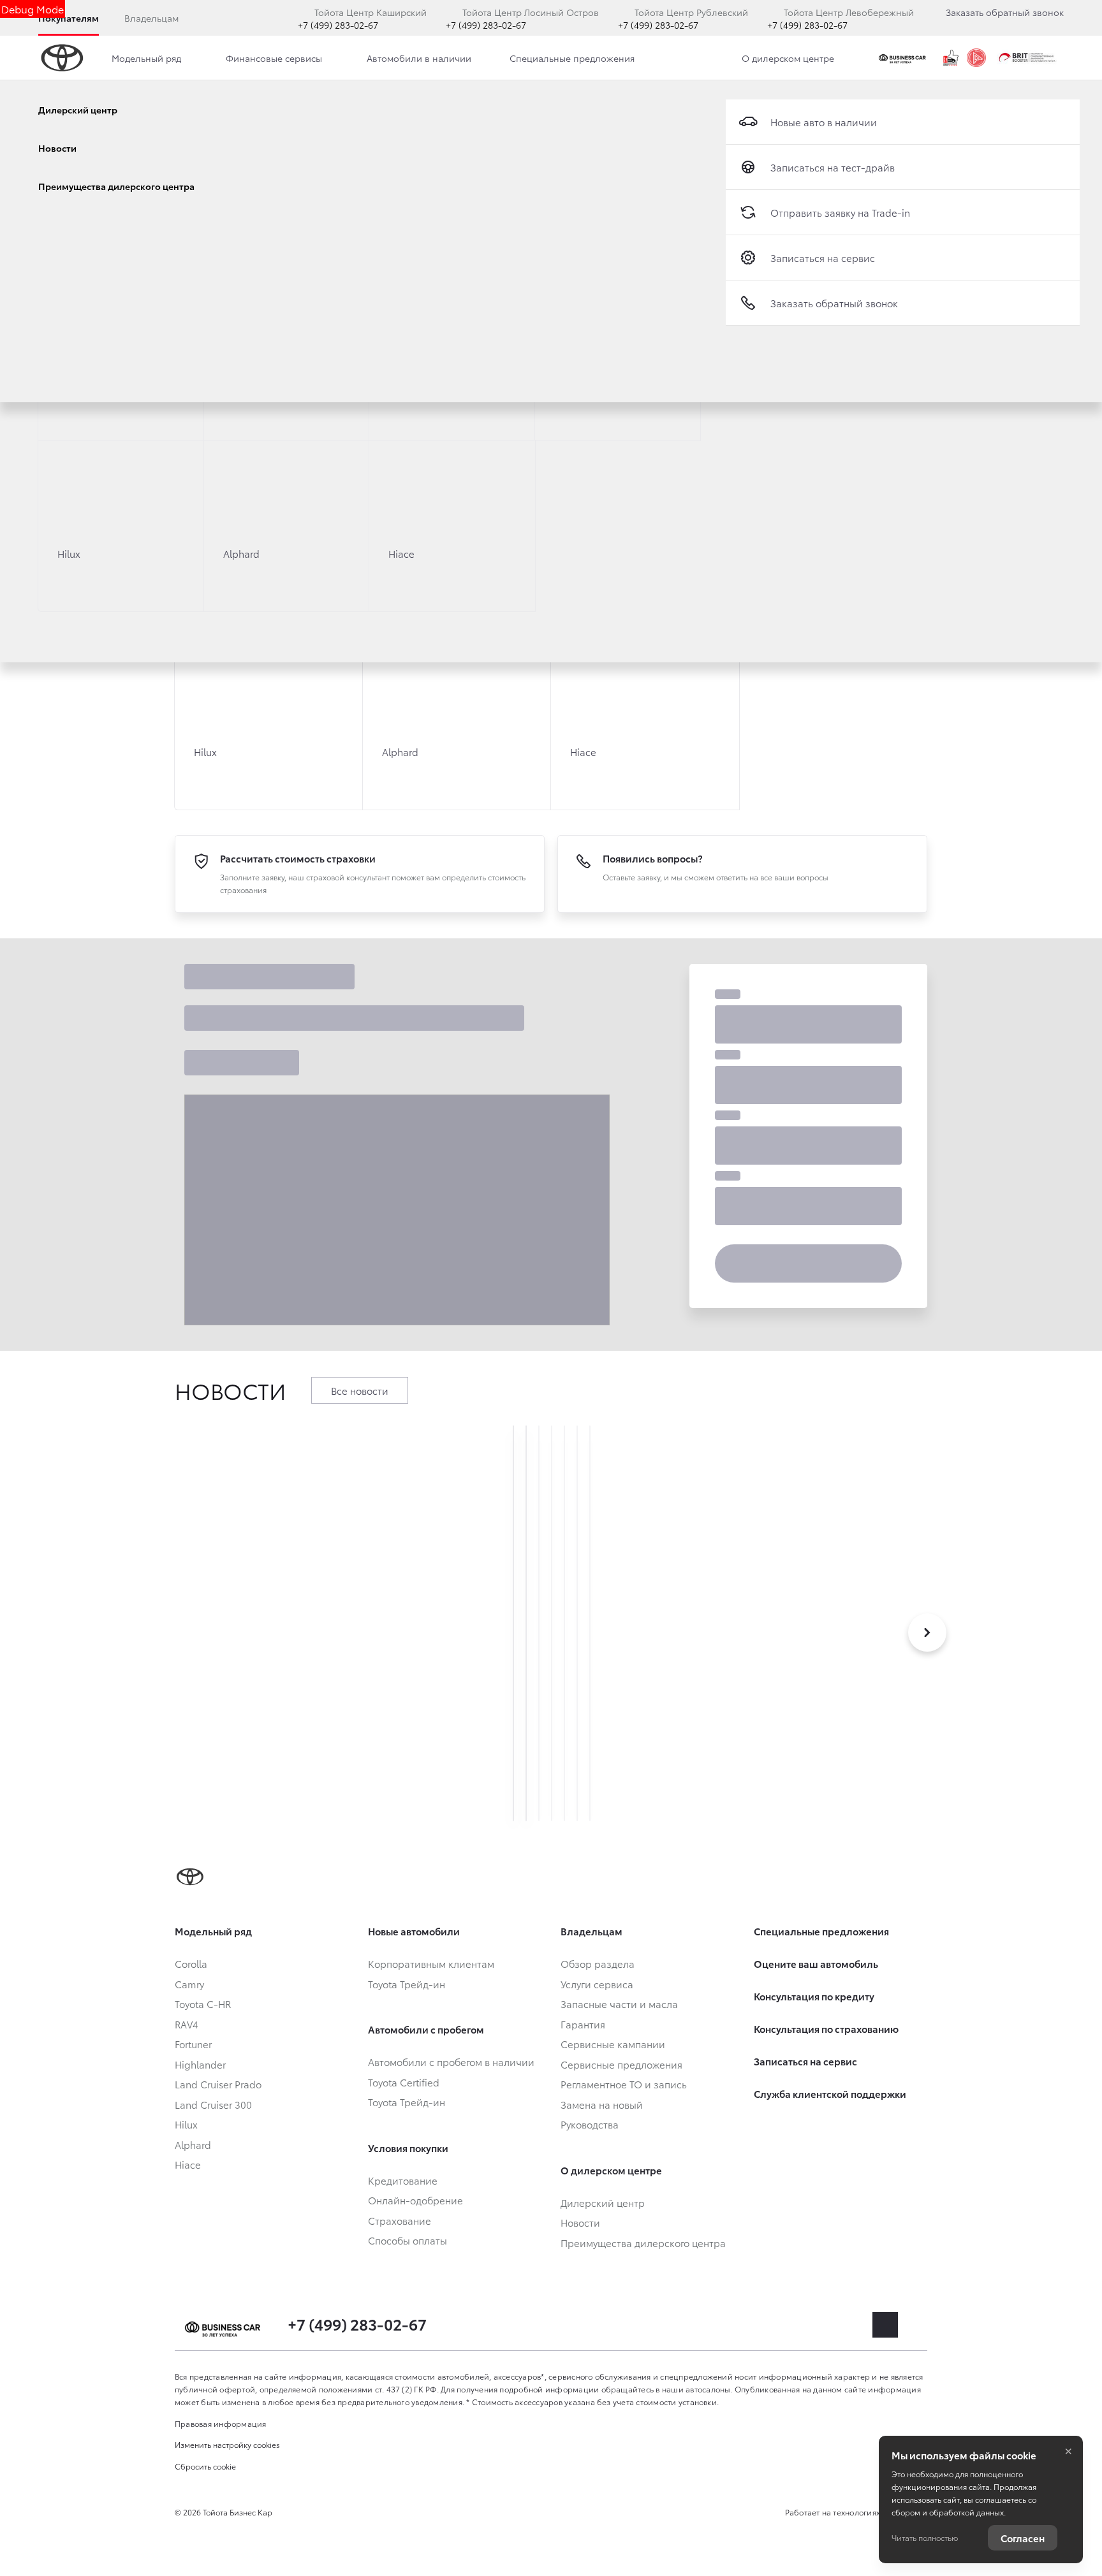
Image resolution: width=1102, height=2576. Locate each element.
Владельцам (151, 18)
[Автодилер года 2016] (976, 58)
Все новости (360, 1390)
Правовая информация (221, 2423)
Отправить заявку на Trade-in (840, 212)
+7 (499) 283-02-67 (338, 25)
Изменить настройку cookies (227, 2444)
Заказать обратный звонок (1005, 12)
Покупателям (69, 18)
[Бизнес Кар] (904, 58)
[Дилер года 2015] (951, 58)
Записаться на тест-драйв (833, 167)
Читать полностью (925, 2537)
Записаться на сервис (823, 258)
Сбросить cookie (205, 2466)
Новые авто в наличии (824, 122)
